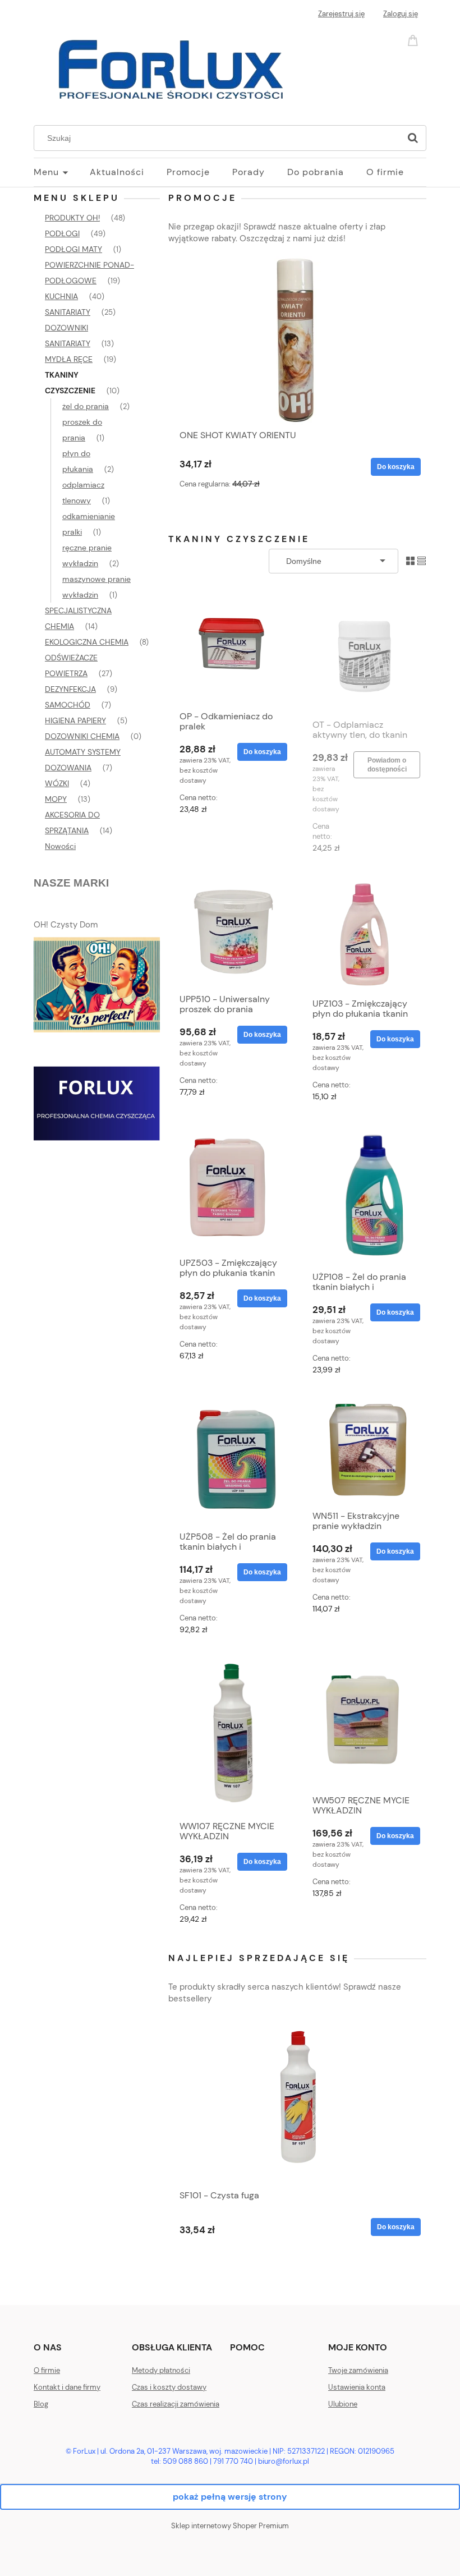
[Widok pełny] (422, 560)
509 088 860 (185, 2461)
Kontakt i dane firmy (67, 2387)
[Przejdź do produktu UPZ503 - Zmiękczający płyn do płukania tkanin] (231, 1186)
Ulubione (343, 2404)
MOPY (56, 799)
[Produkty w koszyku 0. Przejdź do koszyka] (415, 40)
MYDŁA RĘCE (69, 359)
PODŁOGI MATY (73, 249)
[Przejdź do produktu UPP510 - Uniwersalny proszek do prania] (231, 929)
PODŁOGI (62, 233)
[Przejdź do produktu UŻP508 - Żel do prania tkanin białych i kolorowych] (231, 1459)
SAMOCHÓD (68, 705)
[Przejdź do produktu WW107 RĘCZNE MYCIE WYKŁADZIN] (231, 1734)
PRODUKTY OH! (72, 218)
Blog (41, 2404)
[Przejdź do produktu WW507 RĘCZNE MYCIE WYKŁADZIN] (364, 1721)
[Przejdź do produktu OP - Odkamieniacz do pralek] (231, 649)
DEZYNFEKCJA (70, 689)
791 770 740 (233, 2461)
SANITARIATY (68, 312)
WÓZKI (57, 783)
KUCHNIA (61, 296)
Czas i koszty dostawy (169, 2387)
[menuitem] (62, 172)
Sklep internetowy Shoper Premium (230, 2526)
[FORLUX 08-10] (97, 1103)
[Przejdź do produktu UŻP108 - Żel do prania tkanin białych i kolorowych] (364, 1193)
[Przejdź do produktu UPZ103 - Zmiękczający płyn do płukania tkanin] (364, 932)
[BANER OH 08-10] (97, 984)
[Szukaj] (413, 138)
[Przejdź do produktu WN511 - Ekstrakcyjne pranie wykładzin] (364, 1449)
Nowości (60, 846)
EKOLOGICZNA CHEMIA (87, 642)
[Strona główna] (174, 68)
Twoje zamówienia (358, 2370)
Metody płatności (161, 2370)
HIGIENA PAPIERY (75, 720)
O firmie (47, 2370)
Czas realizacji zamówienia (176, 2404)
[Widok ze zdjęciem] (410, 560)
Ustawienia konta (357, 2387)
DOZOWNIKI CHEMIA (82, 736)
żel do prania (86, 406)
